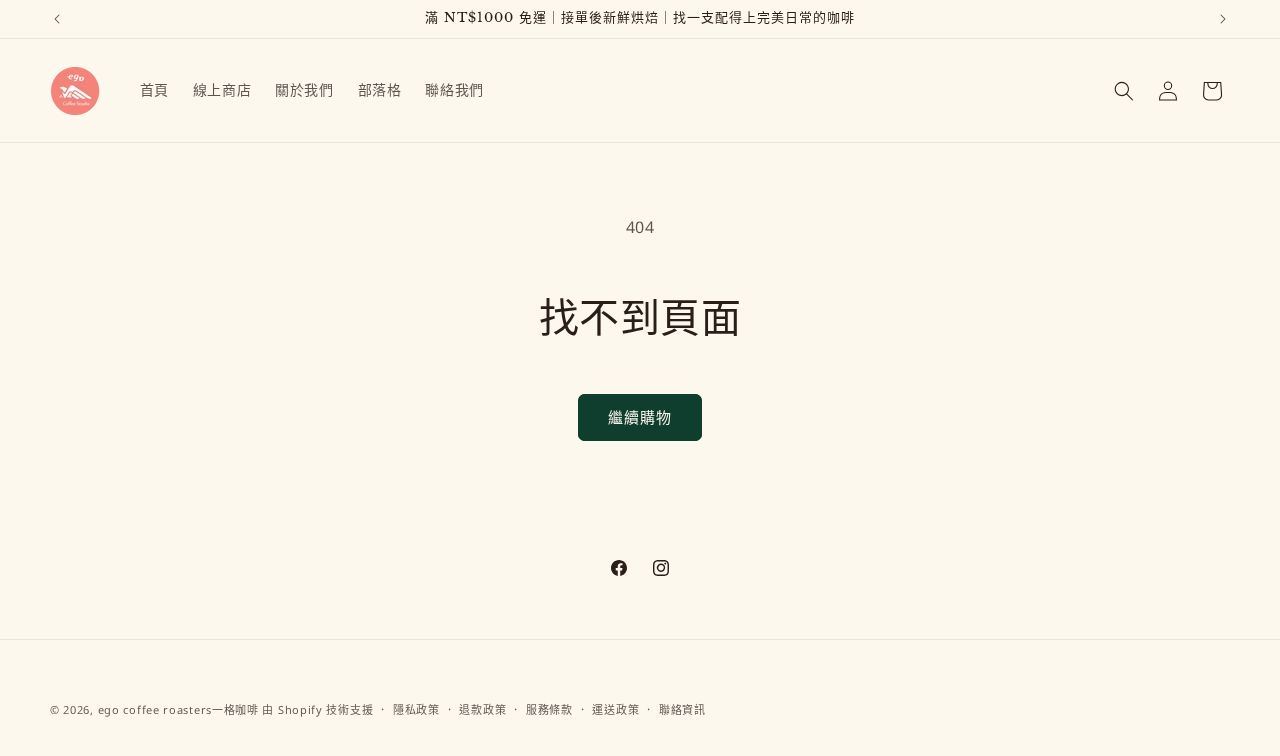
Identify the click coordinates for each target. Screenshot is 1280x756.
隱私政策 (416, 709)
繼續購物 (640, 417)
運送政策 (615, 709)
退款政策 (482, 709)
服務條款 (549, 709)
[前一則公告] (57, 19)
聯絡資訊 (682, 709)
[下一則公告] (1223, 19)
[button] (1124, 91)
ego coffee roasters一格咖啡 (178, 709)
